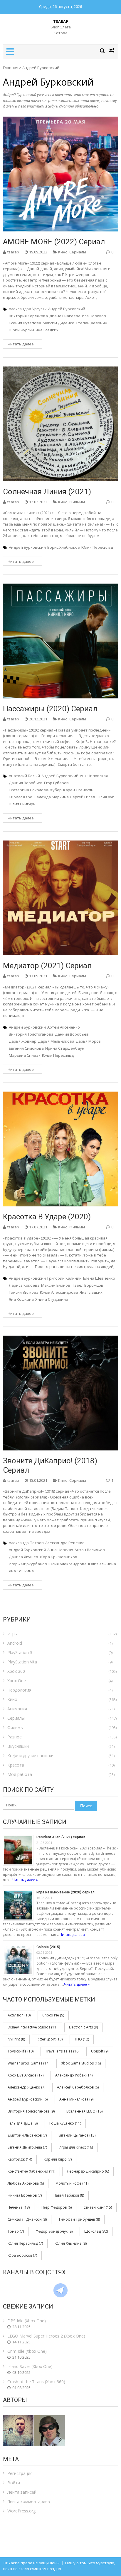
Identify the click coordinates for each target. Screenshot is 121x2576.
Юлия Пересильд (97, 547)
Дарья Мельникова (56, 1041)
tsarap (13, 252)
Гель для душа (23, 2123)
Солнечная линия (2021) (47, 492)
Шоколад (96, 2231)
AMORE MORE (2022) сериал (54, 242)
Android (15, 1643)
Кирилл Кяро (21, 797)
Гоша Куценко (65, 2123)
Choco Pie (53, 2015)
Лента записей (22, 2492)
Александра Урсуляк (28, 309)
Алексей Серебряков (78, 2087)
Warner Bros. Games (28, 2063)
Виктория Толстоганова (31, 1034)
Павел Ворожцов (88, 1285)
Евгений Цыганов (77, 2135)
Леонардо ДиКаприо (88, 2171)
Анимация (17, 1709)
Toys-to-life (21, 2051)
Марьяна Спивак (25, 1055)
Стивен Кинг (98, 2207)
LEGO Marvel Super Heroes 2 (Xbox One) (46, 2336)
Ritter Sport (50, 2039)
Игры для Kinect (76, 2147)
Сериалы (78, 252)
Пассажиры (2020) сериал (50, 709)
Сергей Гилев (83, 797)
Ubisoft (100, 2051)
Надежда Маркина (51, 797)
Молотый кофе (72, 2183)
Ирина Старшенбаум (65, 1048)
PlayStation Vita (22, 1662)
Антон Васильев (90, 1550)
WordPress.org (21, 2511)
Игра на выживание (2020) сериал (65, 1892)
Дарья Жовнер (23, 1041)
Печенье (19, 2207)
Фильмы (77, 502)
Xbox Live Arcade (26, 2075)
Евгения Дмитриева (27, 2147)
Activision (19, 2015)
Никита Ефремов (25, 2195)
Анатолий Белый (24, 776)
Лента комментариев (29, 2501)
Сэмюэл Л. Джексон (27, 2219)
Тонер (16, 2231)
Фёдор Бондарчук (54, 2231)
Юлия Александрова (59, 1292)
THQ (82, 2039)
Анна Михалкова (76, 2099)
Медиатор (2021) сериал (47, 966)
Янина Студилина (52, 1299)
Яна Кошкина (21, 1299)
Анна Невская (60, 1550)
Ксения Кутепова (25, 323)
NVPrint (16, 2039)
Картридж (20, 2159)
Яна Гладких (47, 330)
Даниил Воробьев (26, 783)
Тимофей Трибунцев (79, 2219)
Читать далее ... (22, 344)
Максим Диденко (58, 323)
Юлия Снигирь (22, 804)
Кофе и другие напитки (30, 1756)
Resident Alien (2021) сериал (61, 1837)
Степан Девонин (91, 323)
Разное (15, 1737)
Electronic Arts (83, 2027)
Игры (12, 1634)
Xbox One (17, 1681)
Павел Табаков (69, 2195)
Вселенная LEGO (84, 2111)
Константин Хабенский (31, 2171)
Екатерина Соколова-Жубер (35, 790)
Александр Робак (74, 2075)
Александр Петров (26, 1543)
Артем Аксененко (64, 1027)
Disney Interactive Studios (32, 2027)
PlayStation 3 (20, 1652)
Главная (11, 68)
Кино (63, 252)
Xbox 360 (16, 1671)
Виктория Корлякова (28, 316)
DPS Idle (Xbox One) (27, 2321)
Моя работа (20, 1774)
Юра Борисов (22, 2255)
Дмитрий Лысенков (27, 2135)
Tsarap (61, 21)
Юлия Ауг (105, 797)
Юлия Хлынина (102, 1564)
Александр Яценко (26, 2087)
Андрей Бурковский (67, 309)
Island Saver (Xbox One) (30, 2366)
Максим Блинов (56, 1285)
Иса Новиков (94, 316)
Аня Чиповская (94, 776)
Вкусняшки (18, 1746)
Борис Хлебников (64, 547)
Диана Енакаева (65, 316)
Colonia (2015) (48, 1947)
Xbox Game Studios (81, 2063)
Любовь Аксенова (26, 2183)
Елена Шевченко (99, 1278)
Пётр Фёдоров (57, 2207)
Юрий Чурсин (21, 330)
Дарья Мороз (88, 1041)
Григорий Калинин (64, 1278)
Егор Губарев (56, 783)
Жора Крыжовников (58, 1557)
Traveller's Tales (62, 2051)
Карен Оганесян (78, 790)
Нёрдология (19, 1690)
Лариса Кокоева (24, 1285)
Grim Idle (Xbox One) (27, 2351)
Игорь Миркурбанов (28, 1564)
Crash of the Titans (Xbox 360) (36, 2382)
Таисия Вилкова (24, 1292)
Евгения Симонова (26, 1048)
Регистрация (20, 2473)
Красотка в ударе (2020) (47, 1217)
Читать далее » (25, 1880)
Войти (14, 2483)
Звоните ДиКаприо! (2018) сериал (50, 1465)
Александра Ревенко (65, 1543)
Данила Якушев (23, 1557)
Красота (16, 1765)
